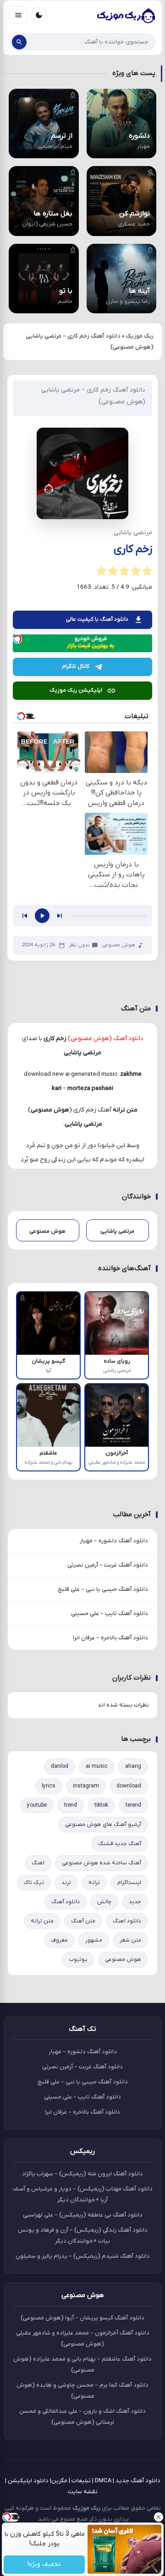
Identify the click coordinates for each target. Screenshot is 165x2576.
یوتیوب (78, 1959)
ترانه (94, 1883)
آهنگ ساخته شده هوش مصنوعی (102, 1863)
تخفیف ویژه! (44, 2565)
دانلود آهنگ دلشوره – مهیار (114, 1541)
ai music (97, 1766)
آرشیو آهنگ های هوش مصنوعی (103, 1825)
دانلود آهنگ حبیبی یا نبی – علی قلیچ (103, 1589)
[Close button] (158, 2517)
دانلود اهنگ (127, 1921)
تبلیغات (81, 2481)
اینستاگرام (129, 1883)
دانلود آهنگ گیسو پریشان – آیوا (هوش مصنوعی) (82, 2318)
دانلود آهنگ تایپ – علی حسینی (110, 1613)
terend (133, 1805)
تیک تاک (34, 1883)
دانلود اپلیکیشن (28, 2481)
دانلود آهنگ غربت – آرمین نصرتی (108, 1565)
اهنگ (38, 1863)
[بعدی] (60, 916)
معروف (59, 1940)
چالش (104, 1902)
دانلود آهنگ (66, 1902)
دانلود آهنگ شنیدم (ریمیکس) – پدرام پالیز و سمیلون (83, 2256)
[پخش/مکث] (42, 916)
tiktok (101, 1805)
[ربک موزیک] (126, 15)
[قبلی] (25, 916)
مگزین (59, 2481)
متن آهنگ (83, 1921)
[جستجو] (19, 42)
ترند (66, 1883)
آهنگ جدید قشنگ (120, 1844)
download (129, 1786)
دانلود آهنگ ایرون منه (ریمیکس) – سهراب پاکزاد (82, 2174)
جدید (135, 1902)
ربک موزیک (140, 336)
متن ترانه (42, 1921)
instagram (86, 1786)
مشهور (94, 1940)
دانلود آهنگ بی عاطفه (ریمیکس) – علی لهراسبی (83, 2215)
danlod (60, 1766)
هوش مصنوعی (118, 945)
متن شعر (130, 1940)
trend (71, 1805)
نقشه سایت (83, 2492)
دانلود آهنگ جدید (138, 2481)
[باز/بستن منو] (18, 15)
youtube (37, 1805)
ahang (133, 1766)
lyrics (49, 1786)
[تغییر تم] (39, 15)
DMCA (103, 2481)
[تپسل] (17, 639)
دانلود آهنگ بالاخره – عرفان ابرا (110, 1638)
